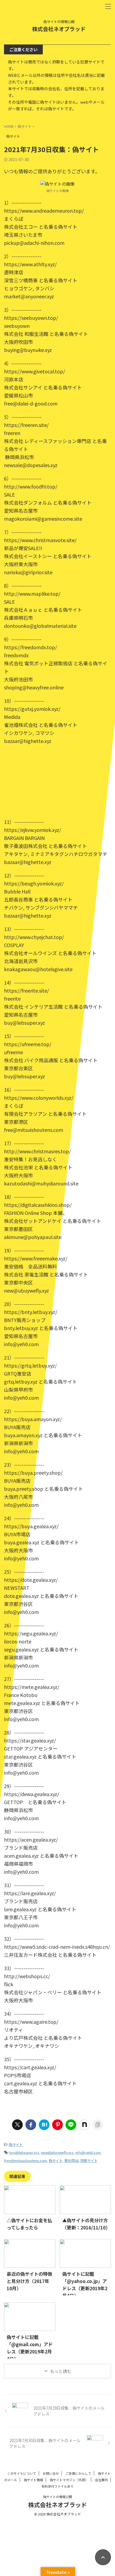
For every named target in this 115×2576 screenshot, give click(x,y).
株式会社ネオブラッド (59, 29)
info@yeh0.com (88, 2152)
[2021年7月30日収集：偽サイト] (44, 2125)
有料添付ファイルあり (57, 2486)
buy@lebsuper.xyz (24, 2152)
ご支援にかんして (78, 2473)
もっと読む (61, 2371)
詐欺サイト (89, 2160)
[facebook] (31, 2125)
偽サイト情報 (33, 2480)
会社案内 (101, 2480)
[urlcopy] (98, 2125)
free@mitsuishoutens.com (25, 2160)
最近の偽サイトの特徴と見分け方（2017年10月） (29, 2281)
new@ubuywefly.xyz (57, 2152)
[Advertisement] (57, 781)
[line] (71, 2125)
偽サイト (16, 2144)
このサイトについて (22, 2473)
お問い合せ (51, 2473)
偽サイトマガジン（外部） (69, 2480)
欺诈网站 (71, 2160)
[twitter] (17, 2125)
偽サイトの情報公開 (57, 2497)
